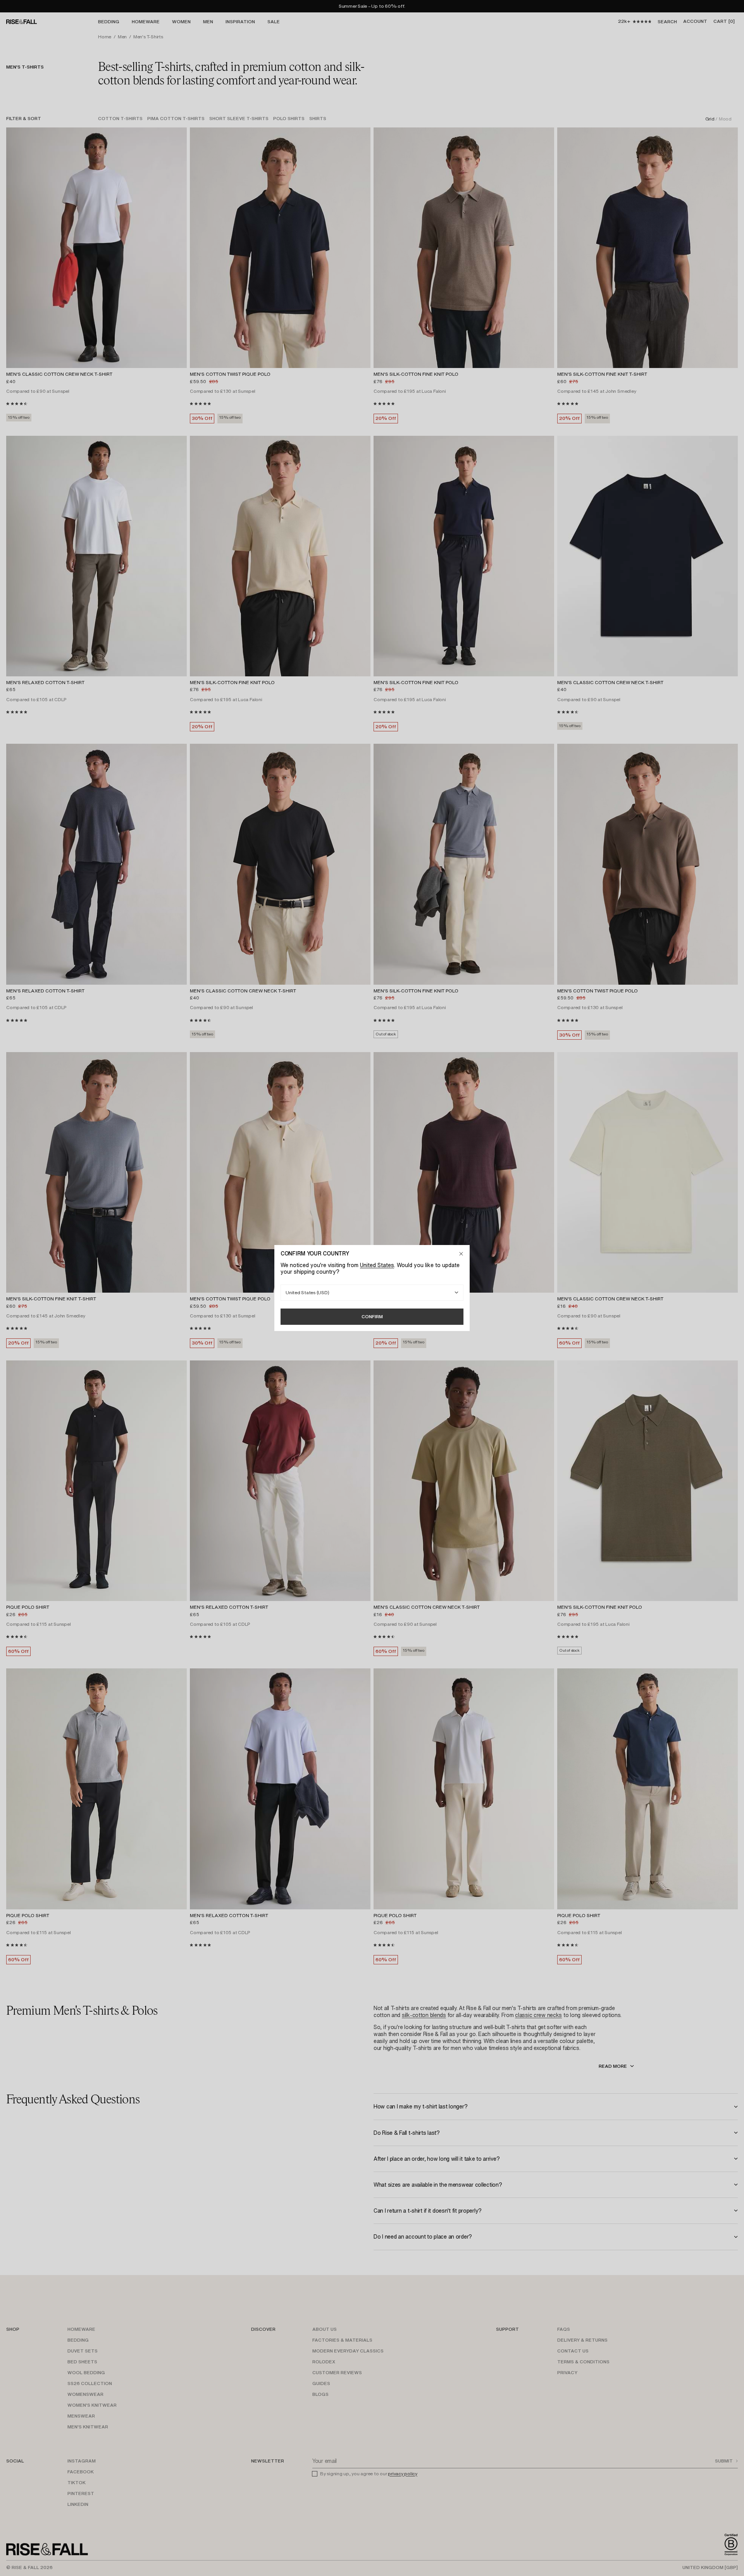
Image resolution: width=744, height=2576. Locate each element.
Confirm (372, 1316)
